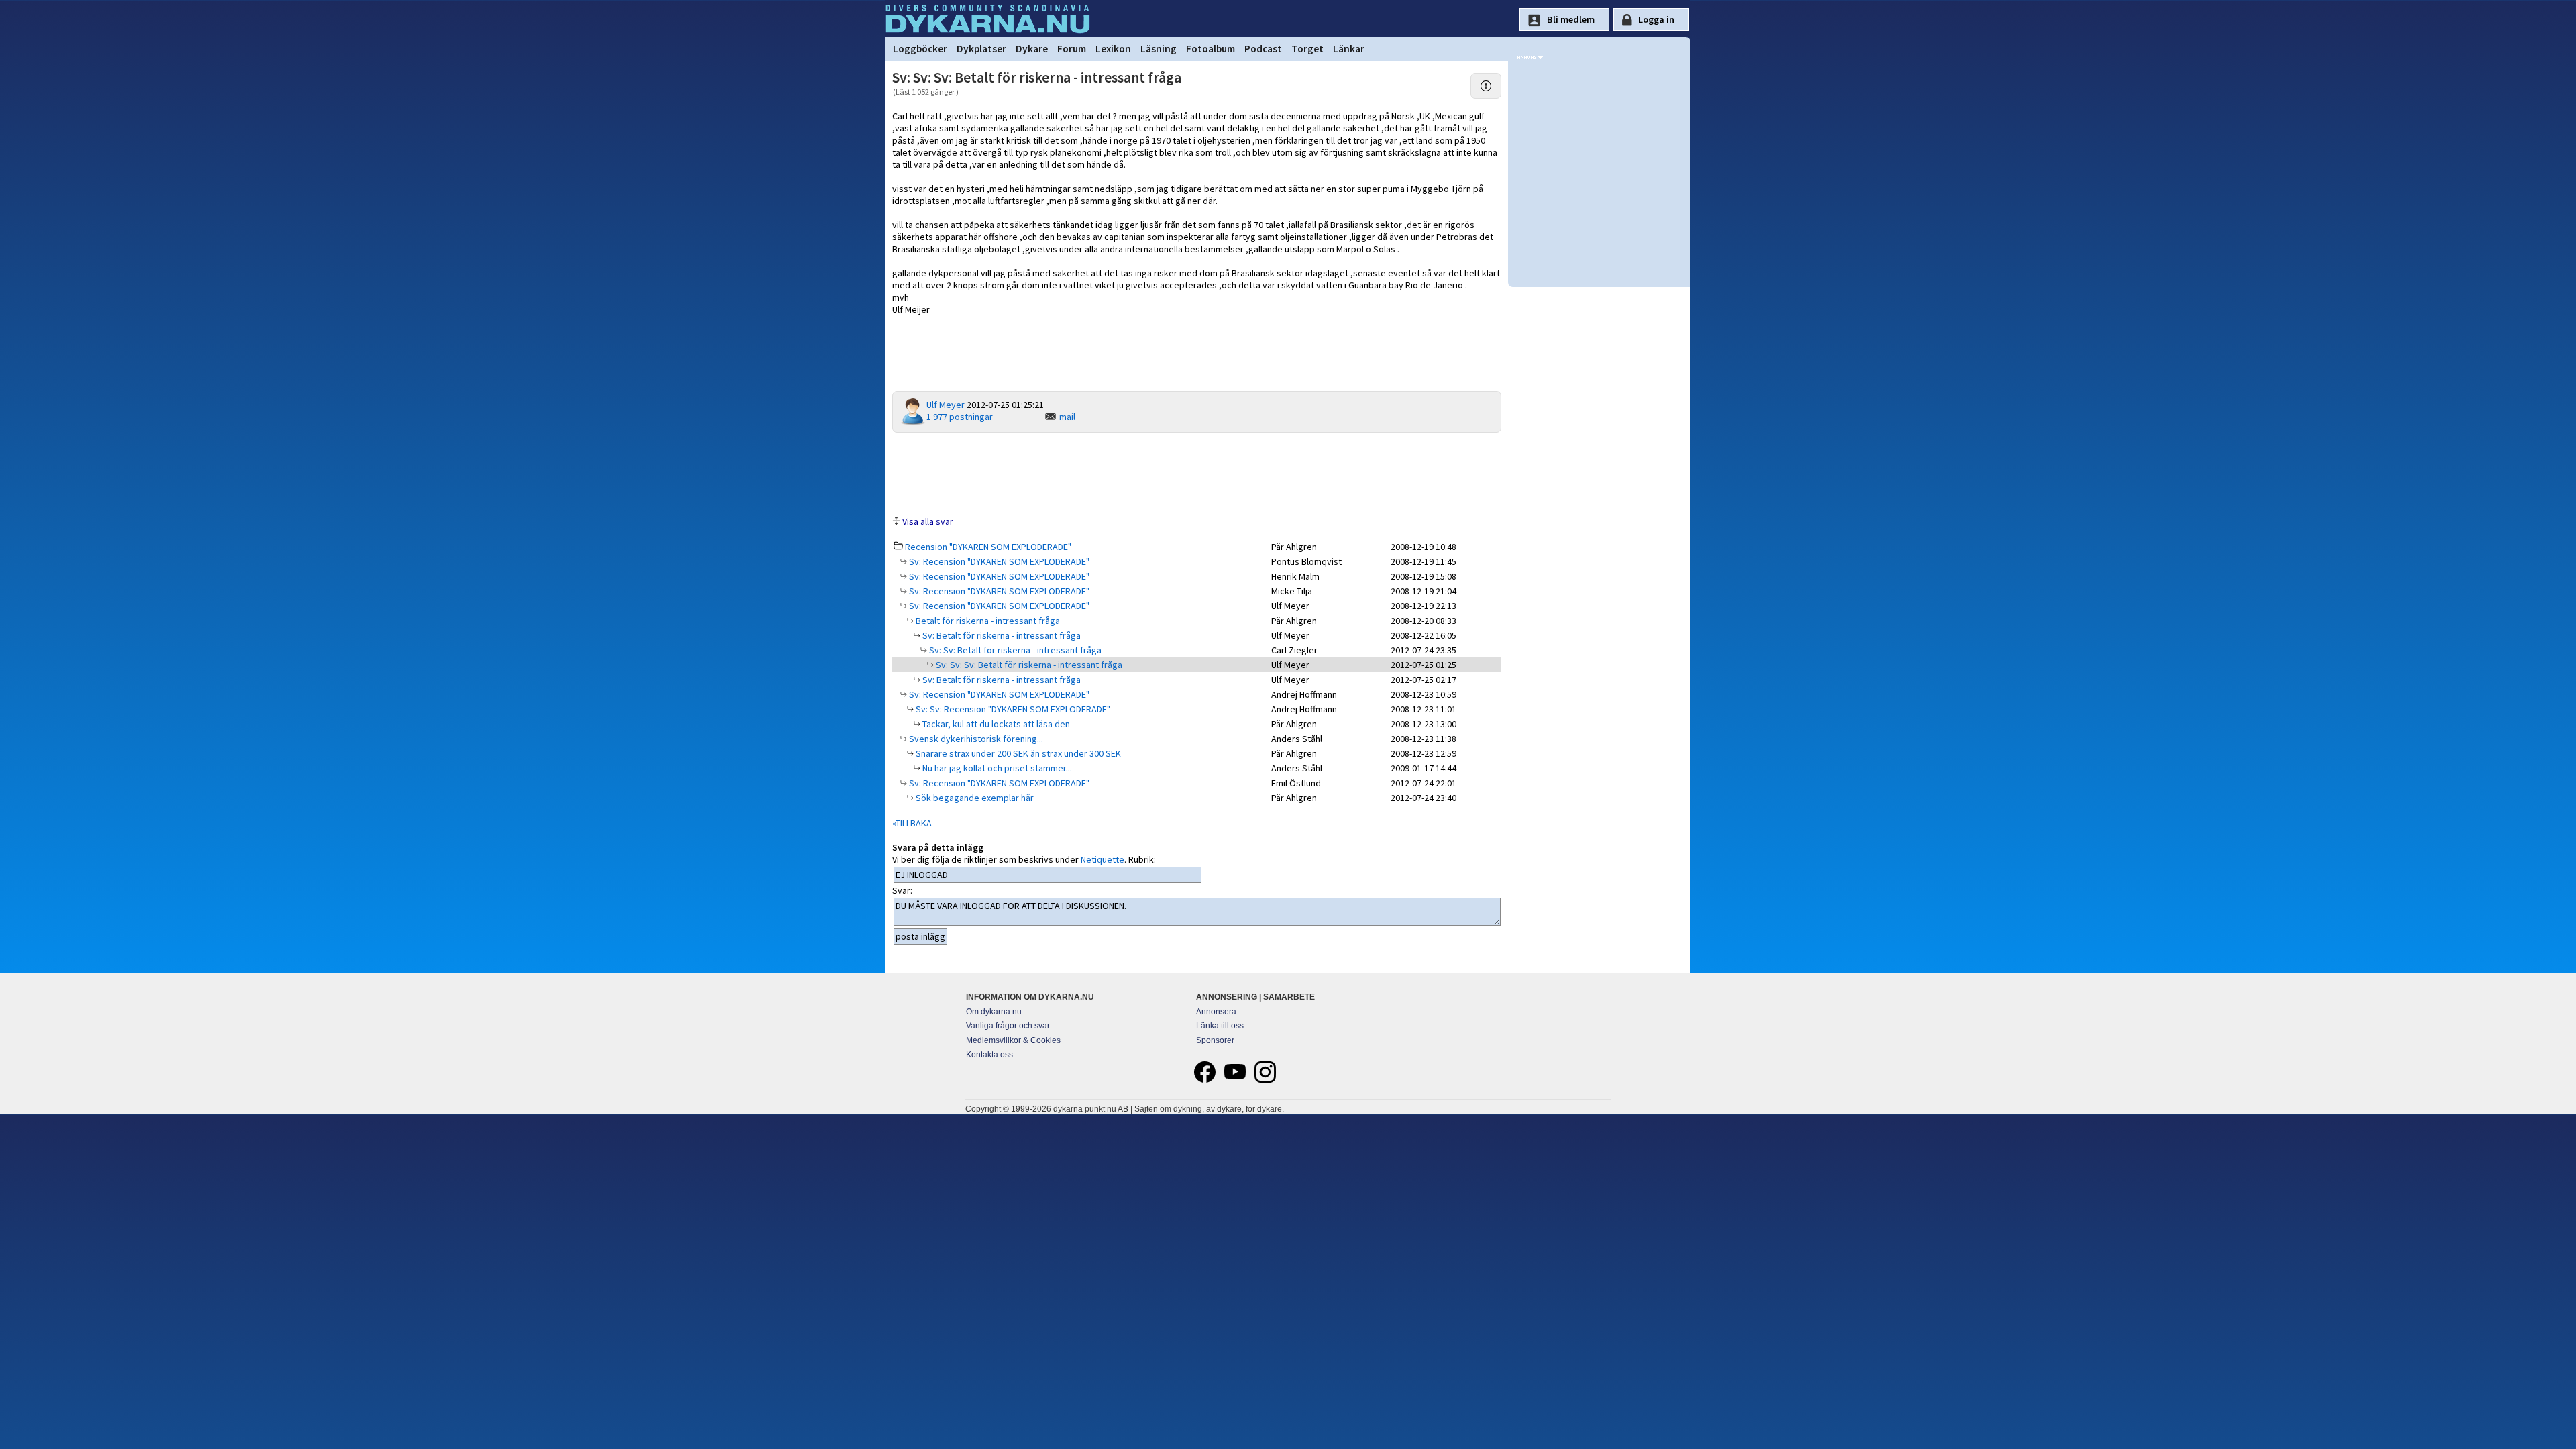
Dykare (1032, 49)
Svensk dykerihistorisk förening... (975, 739)
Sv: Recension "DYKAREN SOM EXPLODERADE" (998, 561)
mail (1067, 417)
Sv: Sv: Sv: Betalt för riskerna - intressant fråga (1028, 665)
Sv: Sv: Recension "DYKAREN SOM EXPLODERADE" (1012, 709)
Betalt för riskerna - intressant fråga (987, 621)
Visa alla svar (928, 521)
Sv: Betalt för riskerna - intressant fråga (1001, 635)
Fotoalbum (1211, 49)
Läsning (1159, 49)
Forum (1072, 49)
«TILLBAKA (912, 823)
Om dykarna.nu (994, 1012)
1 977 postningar (960, 417)
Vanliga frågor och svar (1008, 1026)
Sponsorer (1215, 1040)
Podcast (1263, 49)
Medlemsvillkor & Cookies (1013, 1040)
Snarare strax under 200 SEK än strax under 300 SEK (1017, 753)
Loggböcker (920, 49)
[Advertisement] (1197, 473)
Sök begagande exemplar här (974, 798)
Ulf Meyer (946, 405)
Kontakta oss (989, 1055)
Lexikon (1113, 49)
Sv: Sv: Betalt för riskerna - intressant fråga (1014, 650)
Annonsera (1216, 1012)
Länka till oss (1220, 1026)
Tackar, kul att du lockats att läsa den (995, 724)
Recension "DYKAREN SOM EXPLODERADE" (988, 547)
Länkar (1349, 49)
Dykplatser (981, 49)
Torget (1307, 49)
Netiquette (1103, 859)
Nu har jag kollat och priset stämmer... (996, 768)
